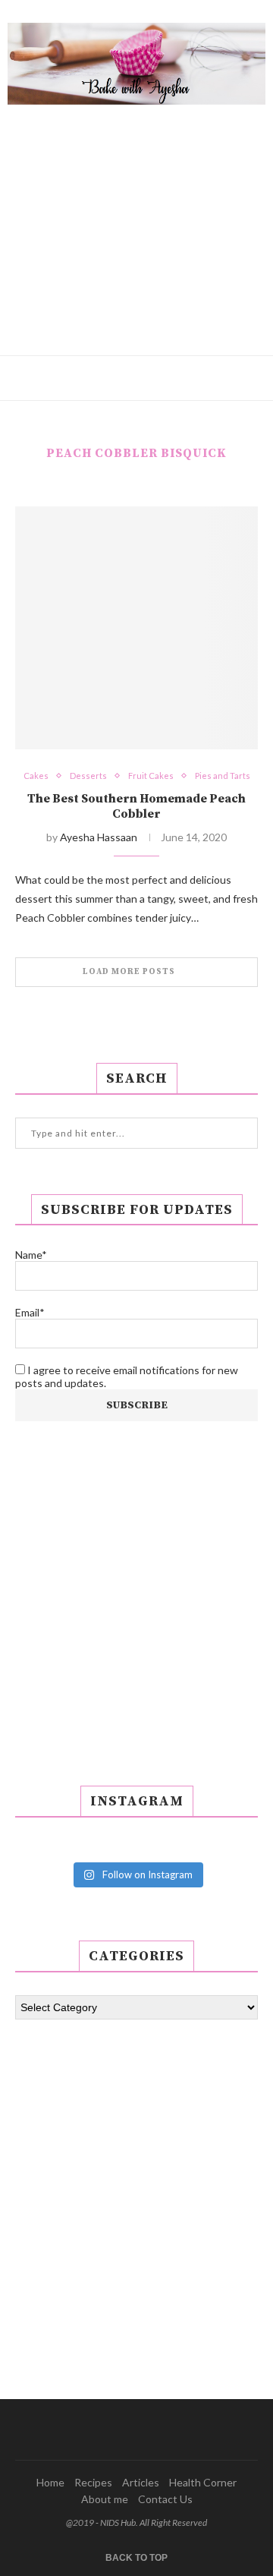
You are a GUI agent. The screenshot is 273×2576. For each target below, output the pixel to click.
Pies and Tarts (223, 776)
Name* (31, 1255)
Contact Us (165, 2499)
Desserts (88, 776)
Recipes (93, 2482)
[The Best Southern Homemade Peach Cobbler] (136, 628)
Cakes (36, 776)
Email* (30, 1312)
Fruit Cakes (151, 776)
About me (105, 2499)
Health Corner (203, 2482)
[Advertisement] (136, 219)
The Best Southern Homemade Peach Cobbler (136, 806)
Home (50, 2482)
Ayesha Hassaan (99, 837)
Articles (141, 2482)
